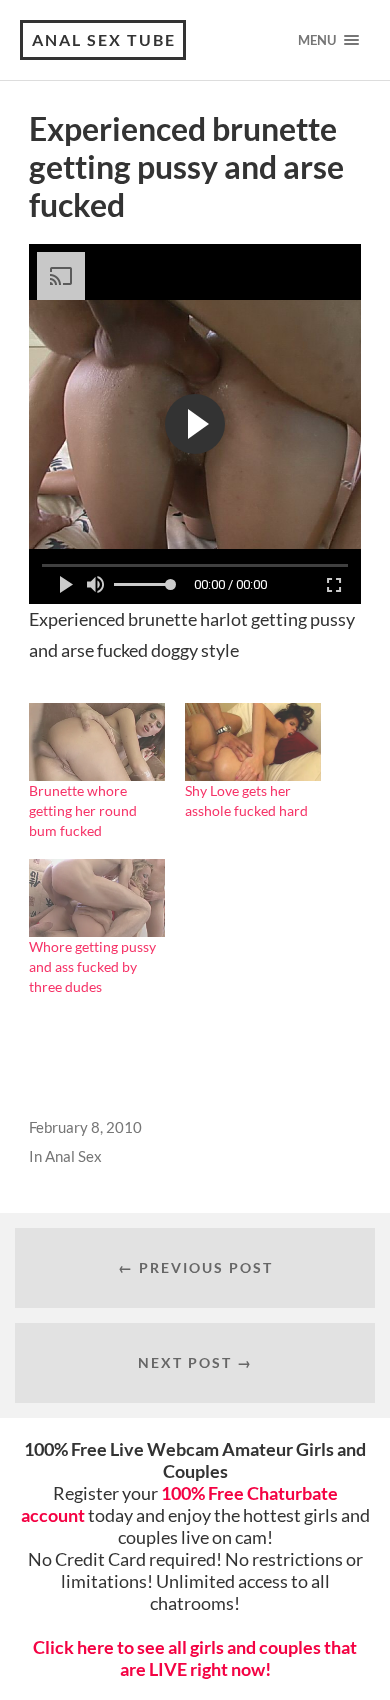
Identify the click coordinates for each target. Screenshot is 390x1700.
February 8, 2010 (85, 1127)
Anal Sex (73, 1156)
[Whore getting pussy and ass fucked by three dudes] (97, 898)
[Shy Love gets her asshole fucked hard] (253, 742)
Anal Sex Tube (104, 39)
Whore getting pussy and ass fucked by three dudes (92, 966)
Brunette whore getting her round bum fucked (83, 810)
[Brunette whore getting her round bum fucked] (97, 742)
